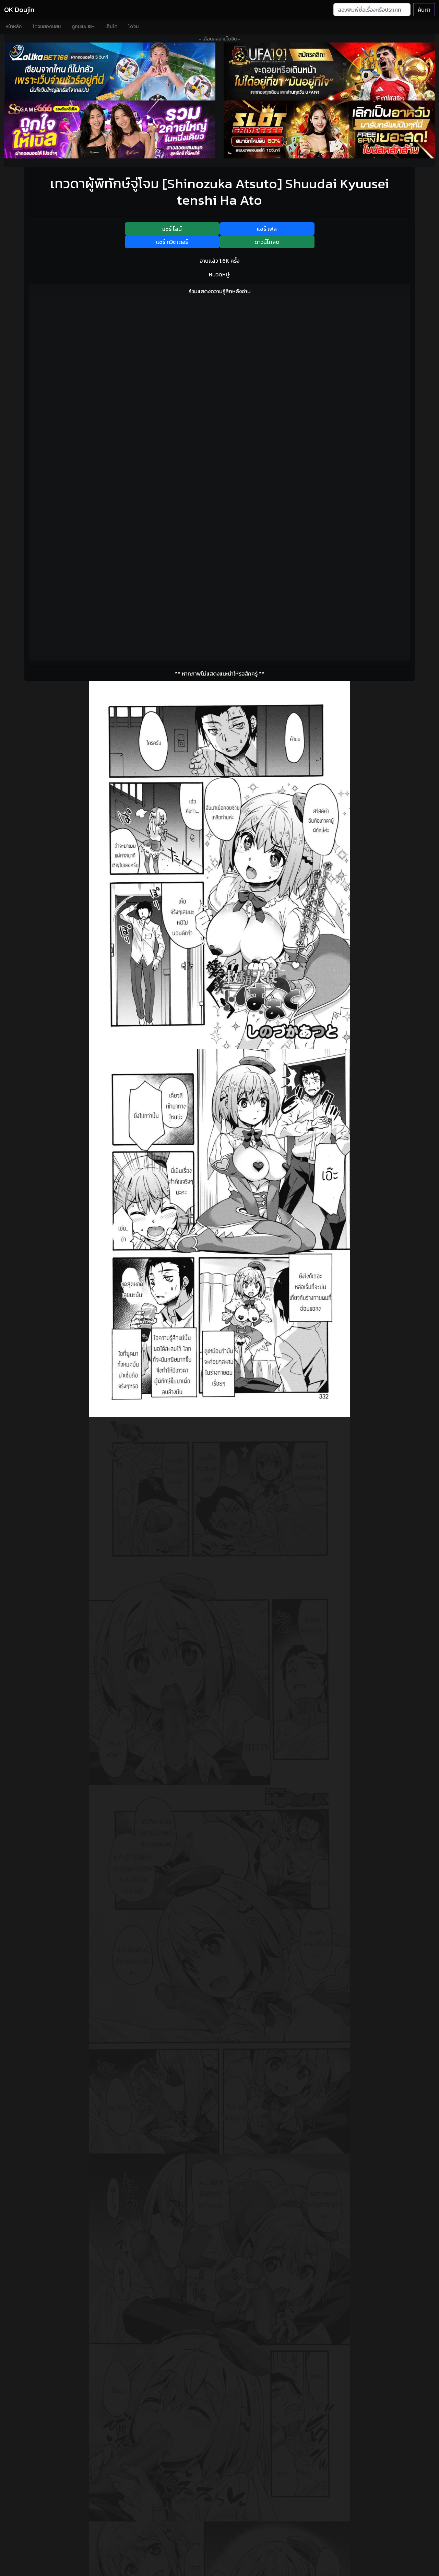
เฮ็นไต (111, 27)
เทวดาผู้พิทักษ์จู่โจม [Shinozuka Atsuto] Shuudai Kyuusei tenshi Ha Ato (219, 192)
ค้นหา (424, 10)
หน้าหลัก (14, 27)
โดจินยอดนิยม (47, 27)
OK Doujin (19, 10)
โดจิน (133, 27)
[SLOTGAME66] (329, 129)
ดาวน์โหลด (267, 242)
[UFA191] (329, 71)
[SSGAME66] (110, 129)
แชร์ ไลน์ (172, 229)
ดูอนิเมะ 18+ (83, 27)
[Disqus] (219, 390)
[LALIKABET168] (110, 71)
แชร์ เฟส (267, 229)
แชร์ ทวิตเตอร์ (172, 242)
